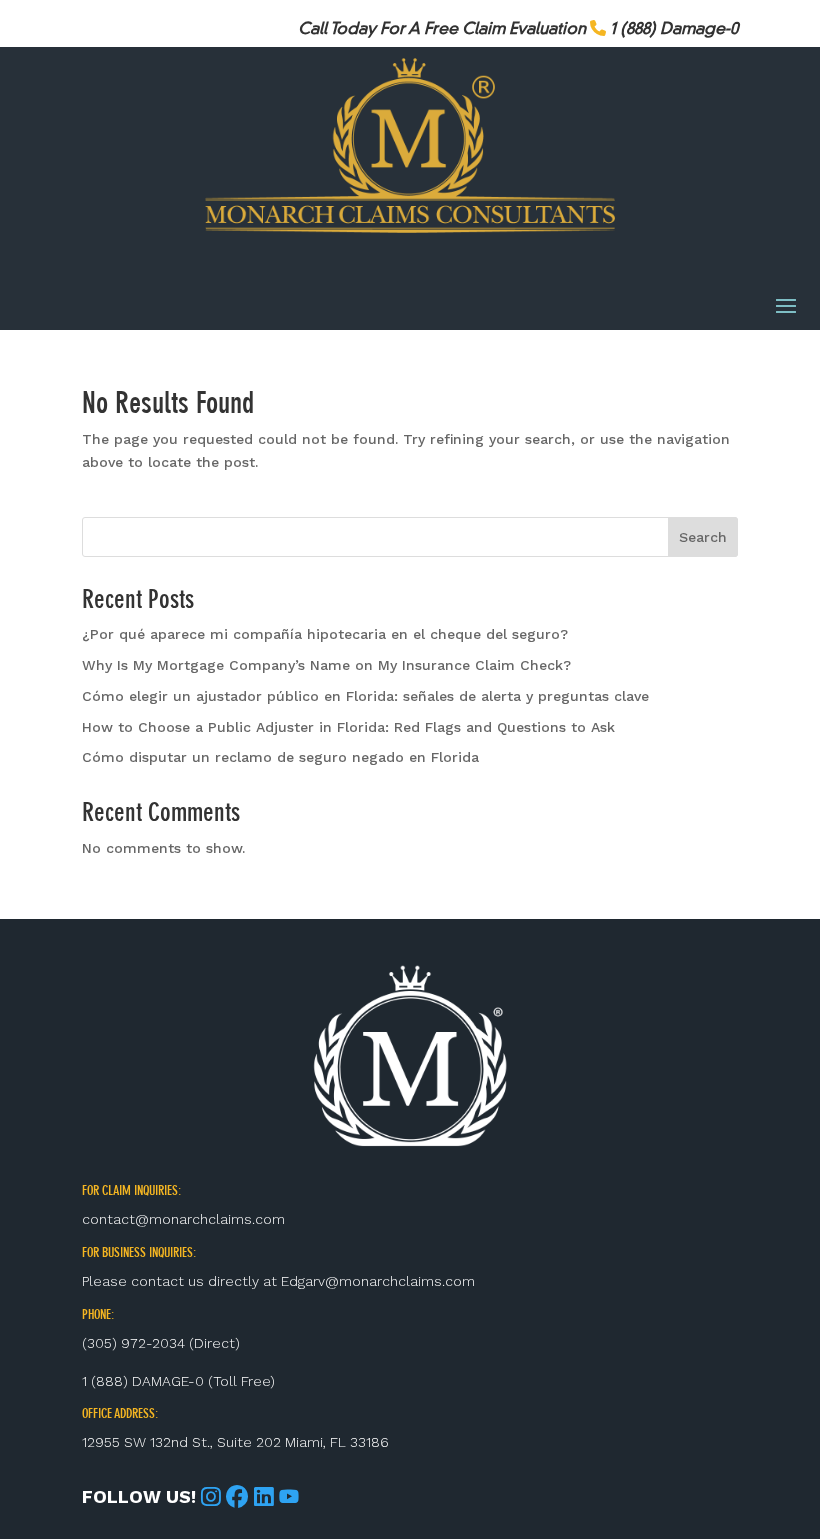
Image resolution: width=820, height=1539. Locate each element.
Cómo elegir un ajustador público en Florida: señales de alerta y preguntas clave (365, 696)
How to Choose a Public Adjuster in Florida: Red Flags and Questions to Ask (348, 727)
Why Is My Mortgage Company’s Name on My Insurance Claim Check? (326, 665)
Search (703, 537)
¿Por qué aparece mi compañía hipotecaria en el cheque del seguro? (325, 634)
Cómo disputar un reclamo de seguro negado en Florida (280, 757)
